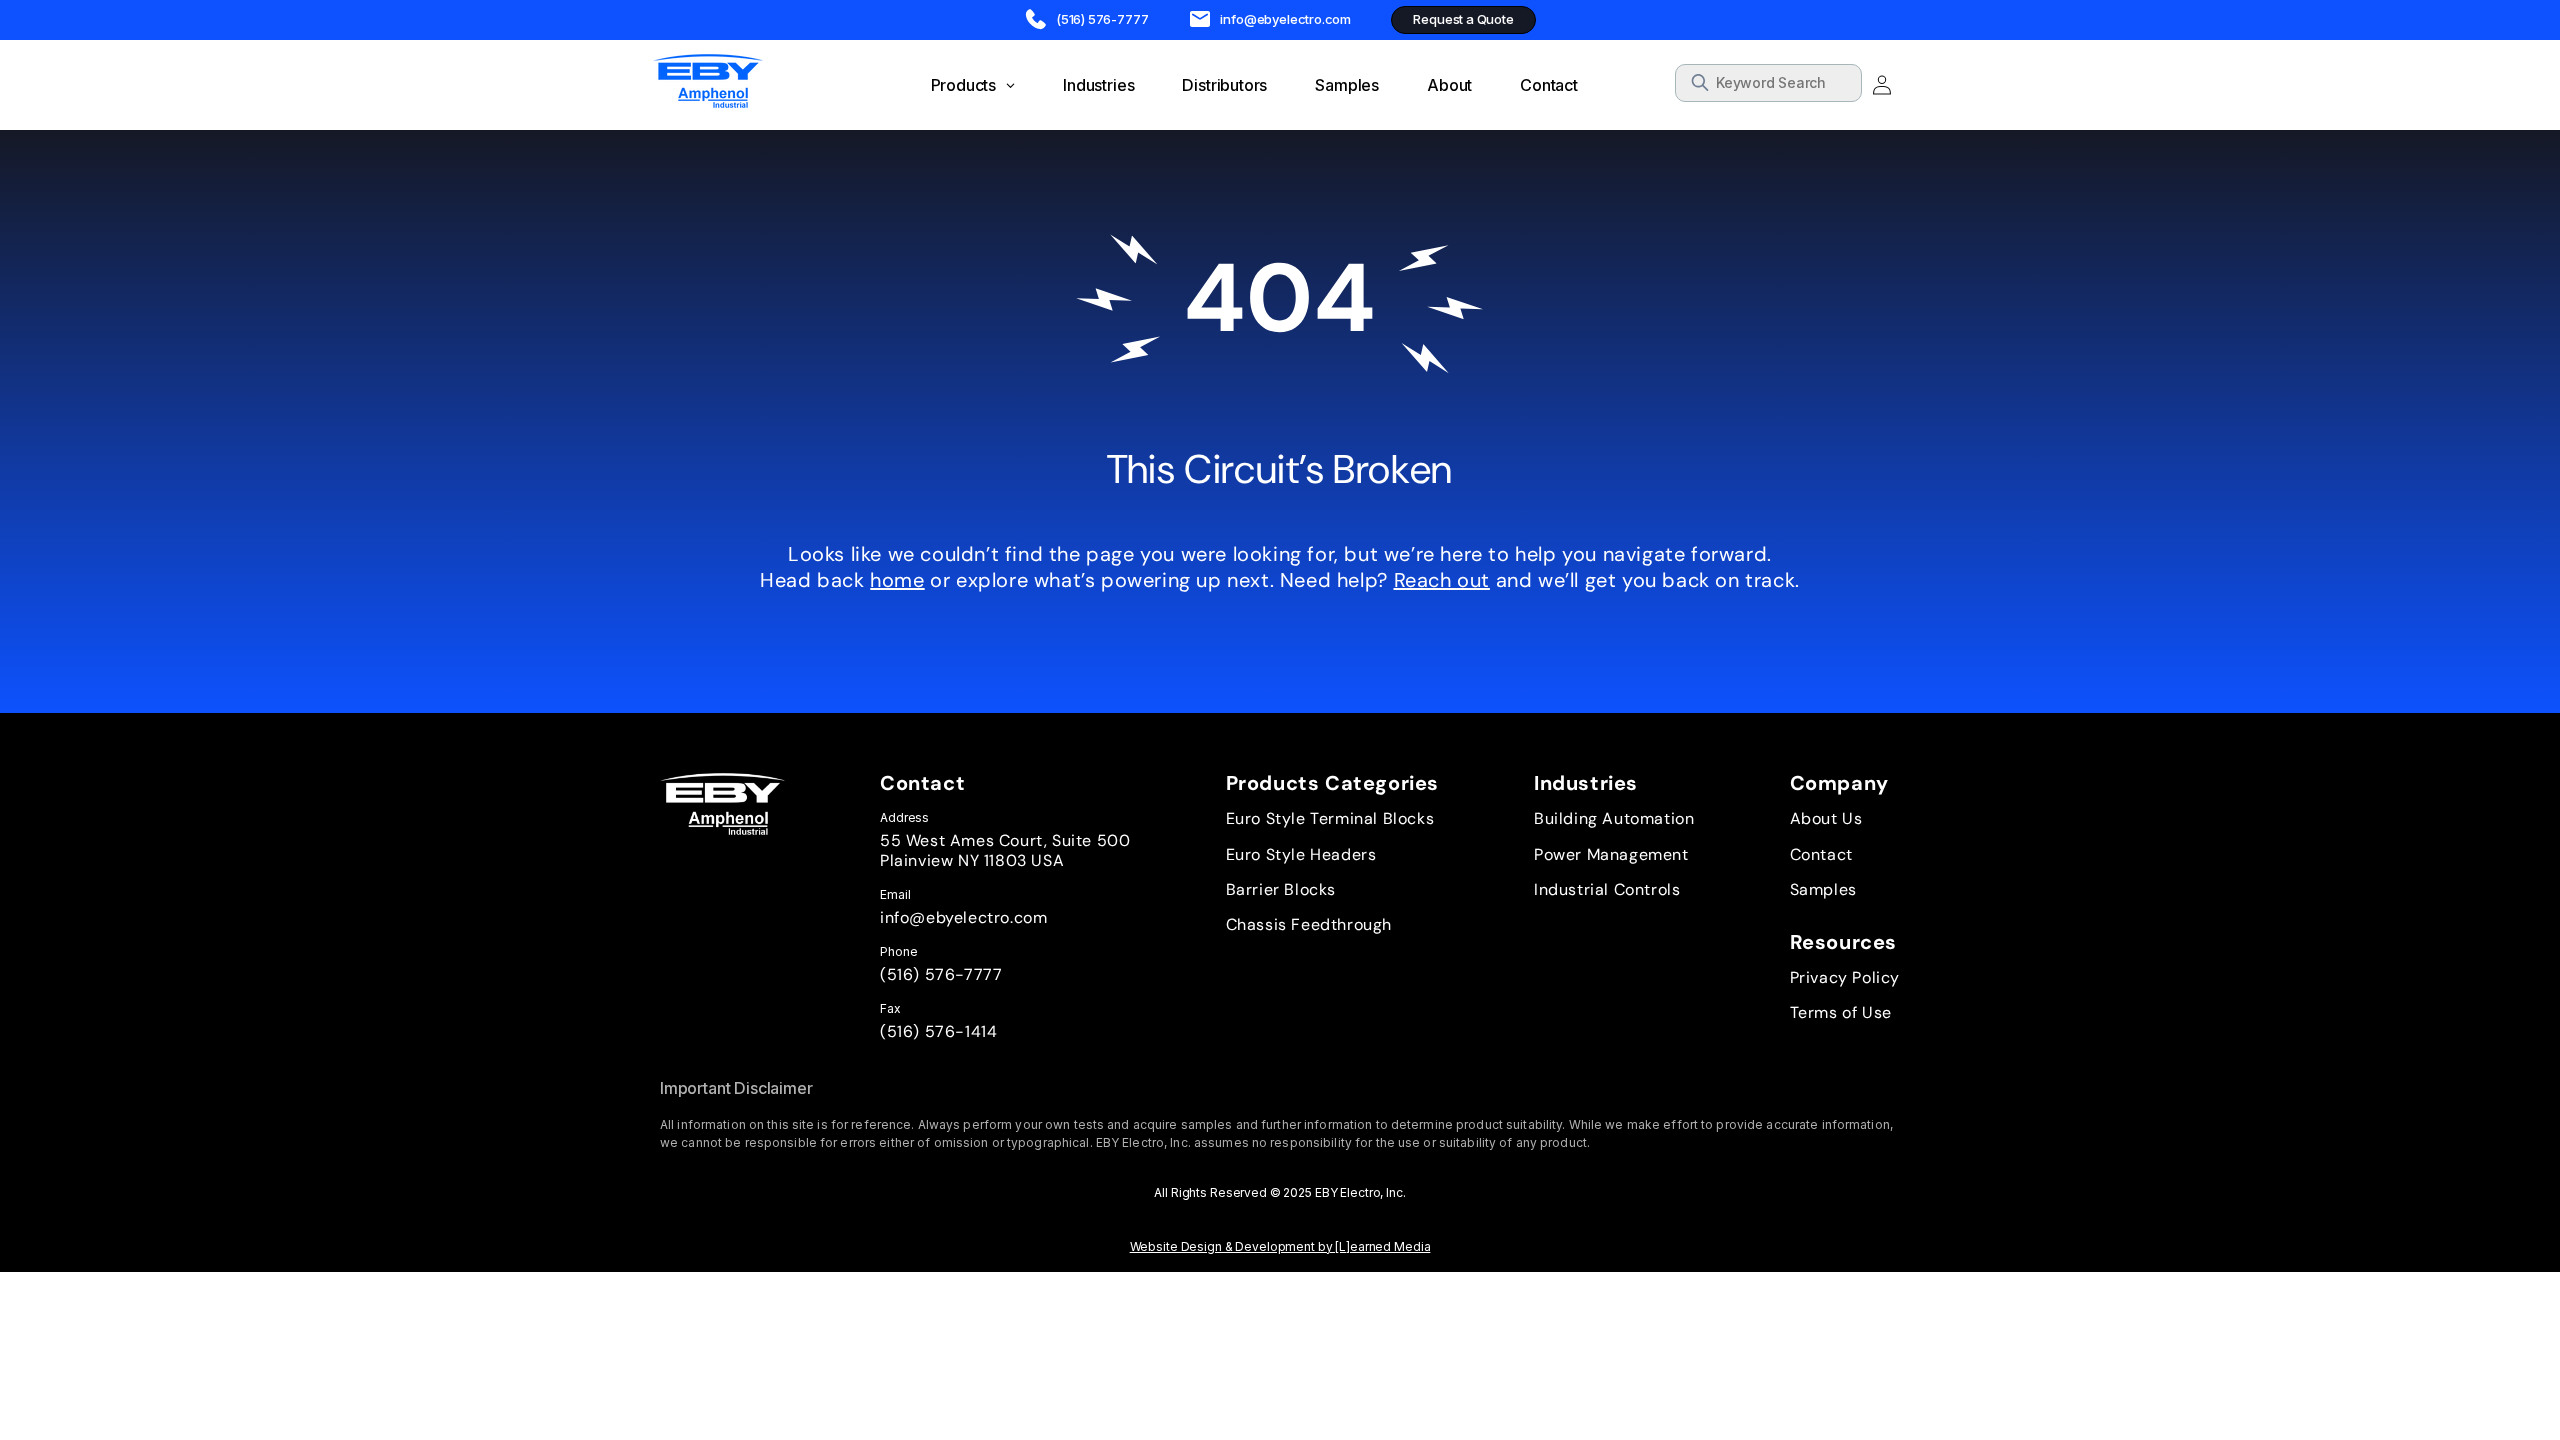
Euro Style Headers (1301, 854)
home (897, 580)
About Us (1826, 818)
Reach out (1442, 580)
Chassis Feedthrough (1309, 924)
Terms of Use (1841, 1012)
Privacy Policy (1845, 977)
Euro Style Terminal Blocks (1330, 818)
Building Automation (1614, 818)
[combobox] (1768, 83)
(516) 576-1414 (938, 1031)
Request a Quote (1463, 19)
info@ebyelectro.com (963, 917)
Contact (1821, 854)
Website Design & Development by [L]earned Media (1280, 1246)
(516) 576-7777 (941, 974)
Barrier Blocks (1281, 889)
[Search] (1840, 86)
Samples (1823, 889)
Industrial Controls (1607, 889)
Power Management (1611, 854)
